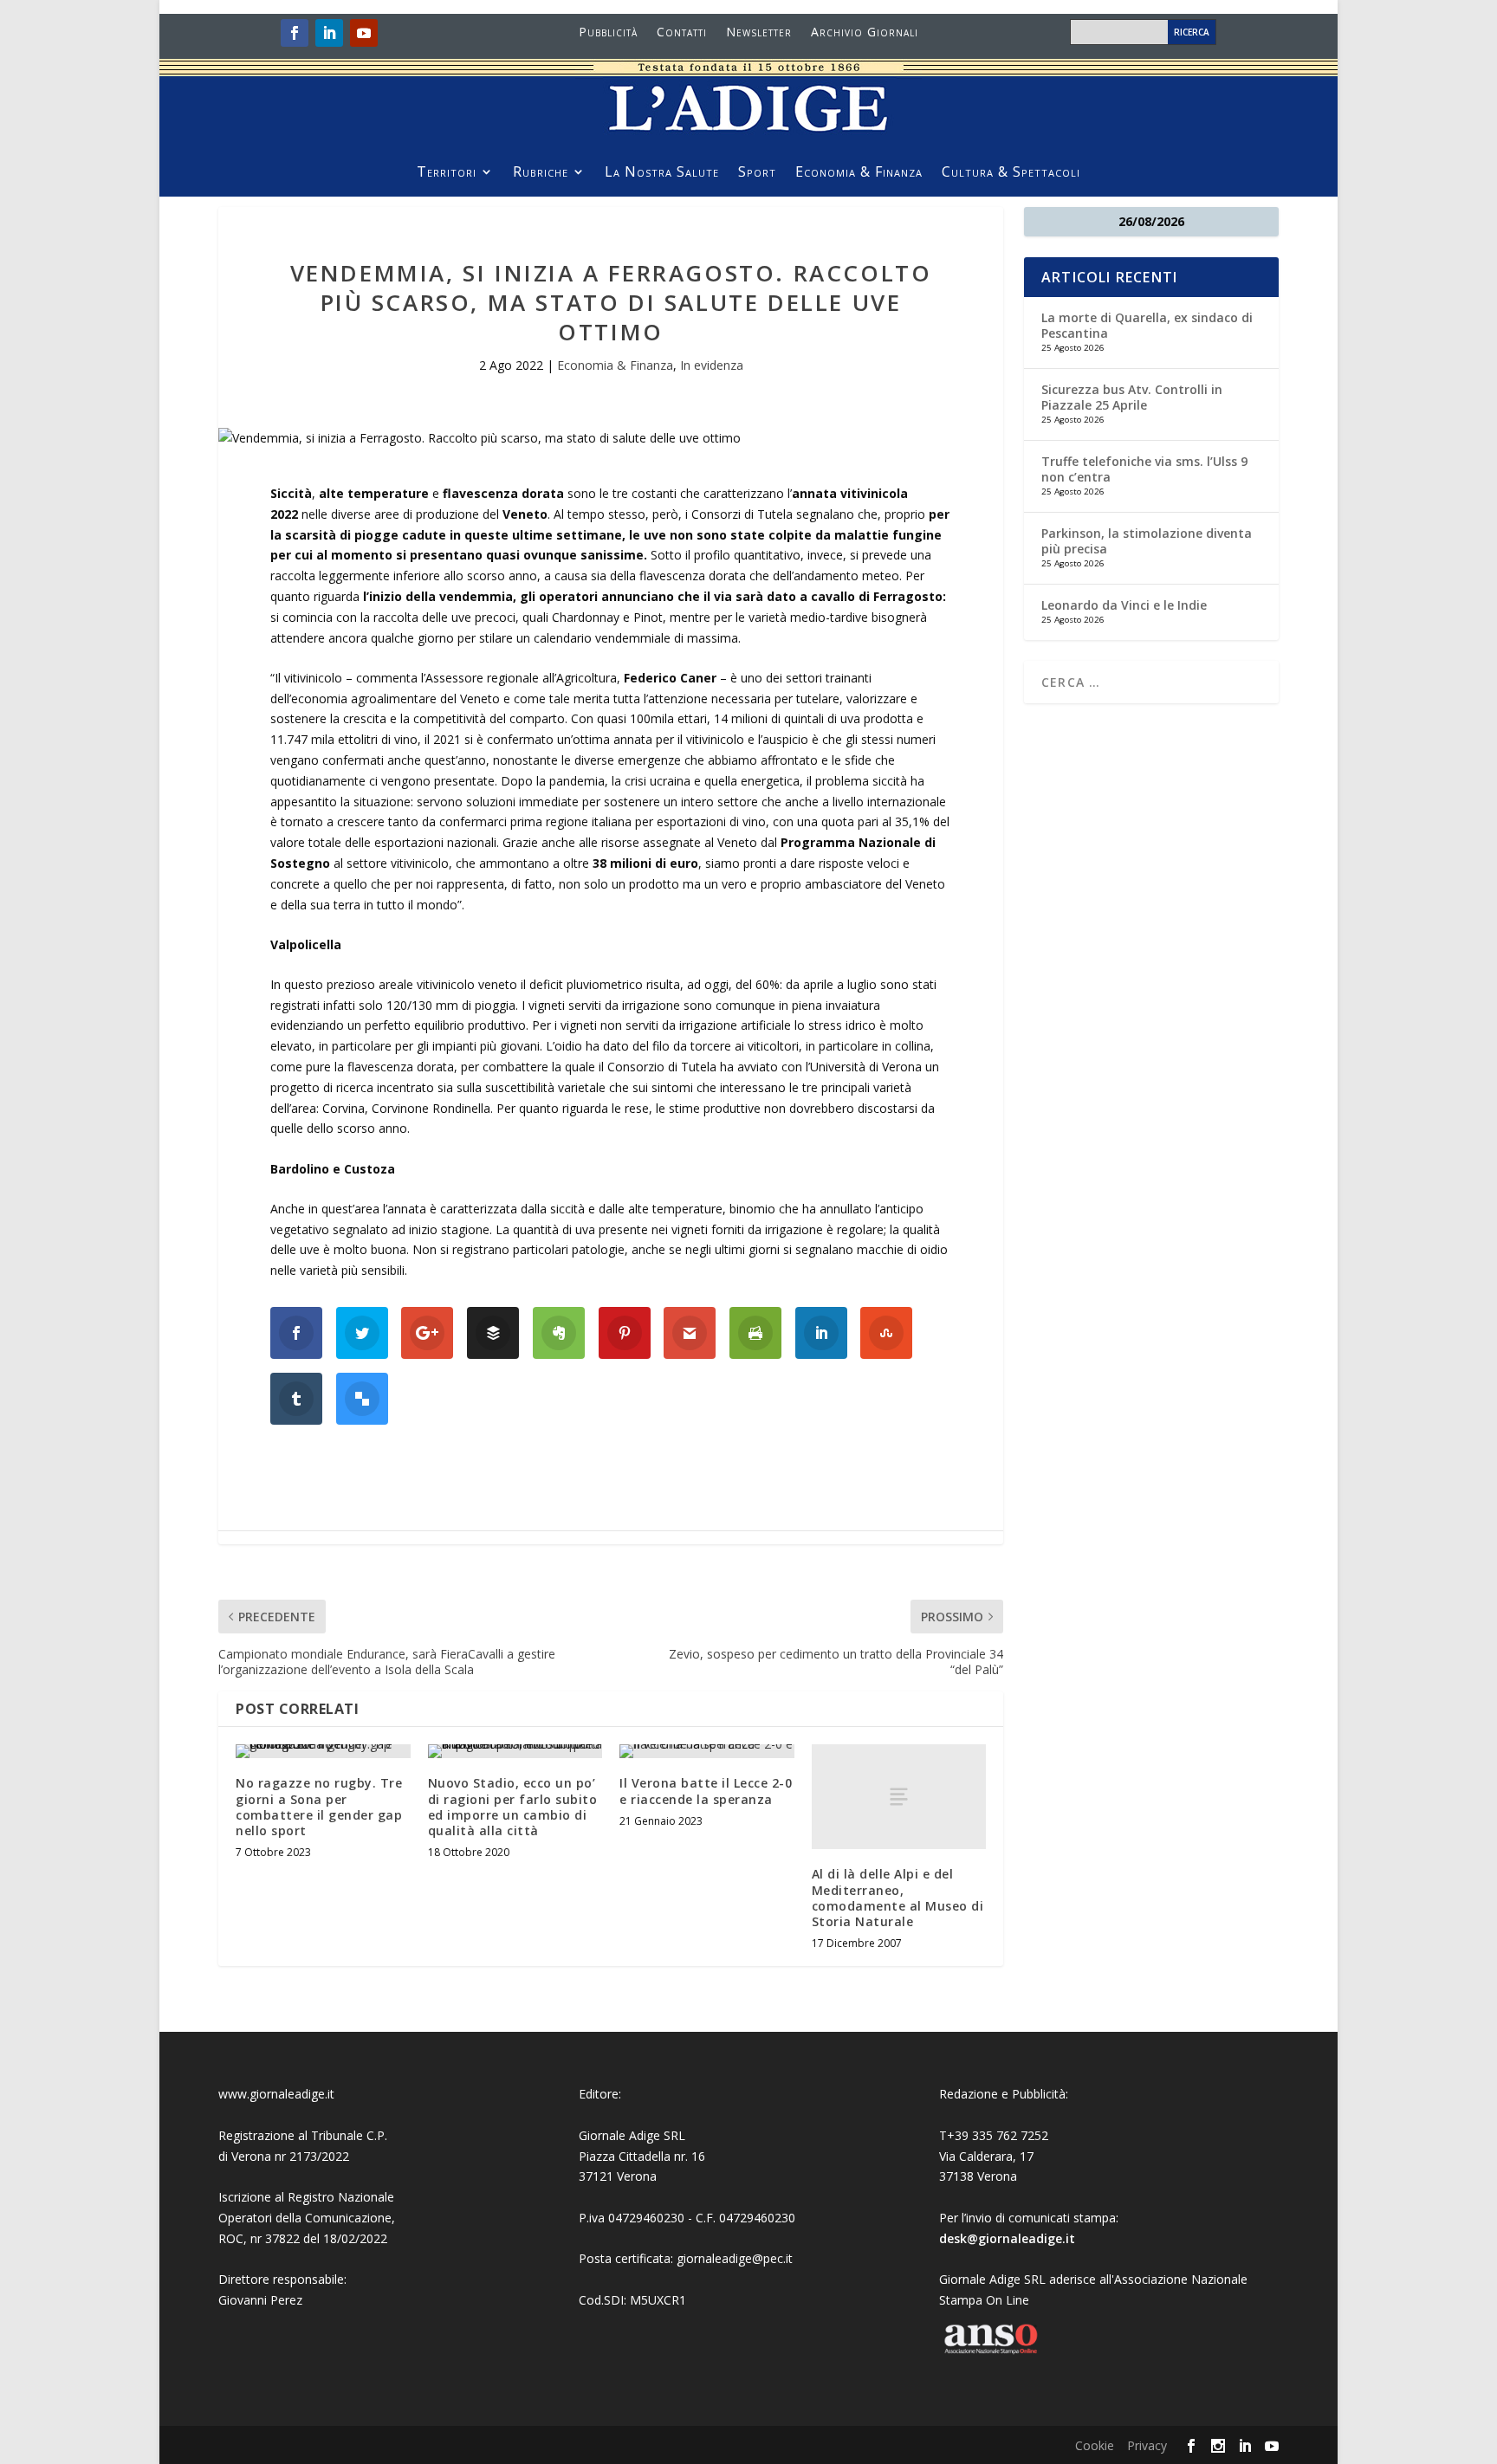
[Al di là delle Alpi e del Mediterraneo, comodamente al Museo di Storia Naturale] (899, 1797)
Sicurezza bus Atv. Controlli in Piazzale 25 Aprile (1132, 397)
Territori (447, 173)
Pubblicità (608, 33)
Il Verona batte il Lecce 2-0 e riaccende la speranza (706, 1791)
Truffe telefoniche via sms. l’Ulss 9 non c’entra (1144, 469)
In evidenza (712, 365)
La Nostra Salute (662, 173)
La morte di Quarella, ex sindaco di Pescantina (1147, 325)
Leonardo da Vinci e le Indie (1124, 605)
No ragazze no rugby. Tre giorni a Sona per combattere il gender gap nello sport (319, 1807)
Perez (286, 2300)
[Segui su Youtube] (364, 33)
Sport (757, 173)
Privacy (1147, 2445)
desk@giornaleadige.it (1007, 2238)
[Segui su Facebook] (295, 33)
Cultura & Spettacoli (1011, 173)
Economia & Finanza (859, 173)
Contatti (682, 33)
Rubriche (541, 173)
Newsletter (759, 33)
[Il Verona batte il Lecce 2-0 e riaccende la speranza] (707, 1751)
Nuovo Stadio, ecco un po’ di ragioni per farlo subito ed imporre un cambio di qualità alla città (513, 1807)
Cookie (1095, 2445)
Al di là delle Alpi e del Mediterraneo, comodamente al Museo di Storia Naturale (898, 1898)
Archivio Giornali (865, 33)
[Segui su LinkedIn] (329, 33)
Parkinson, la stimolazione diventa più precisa (1147, 541)
